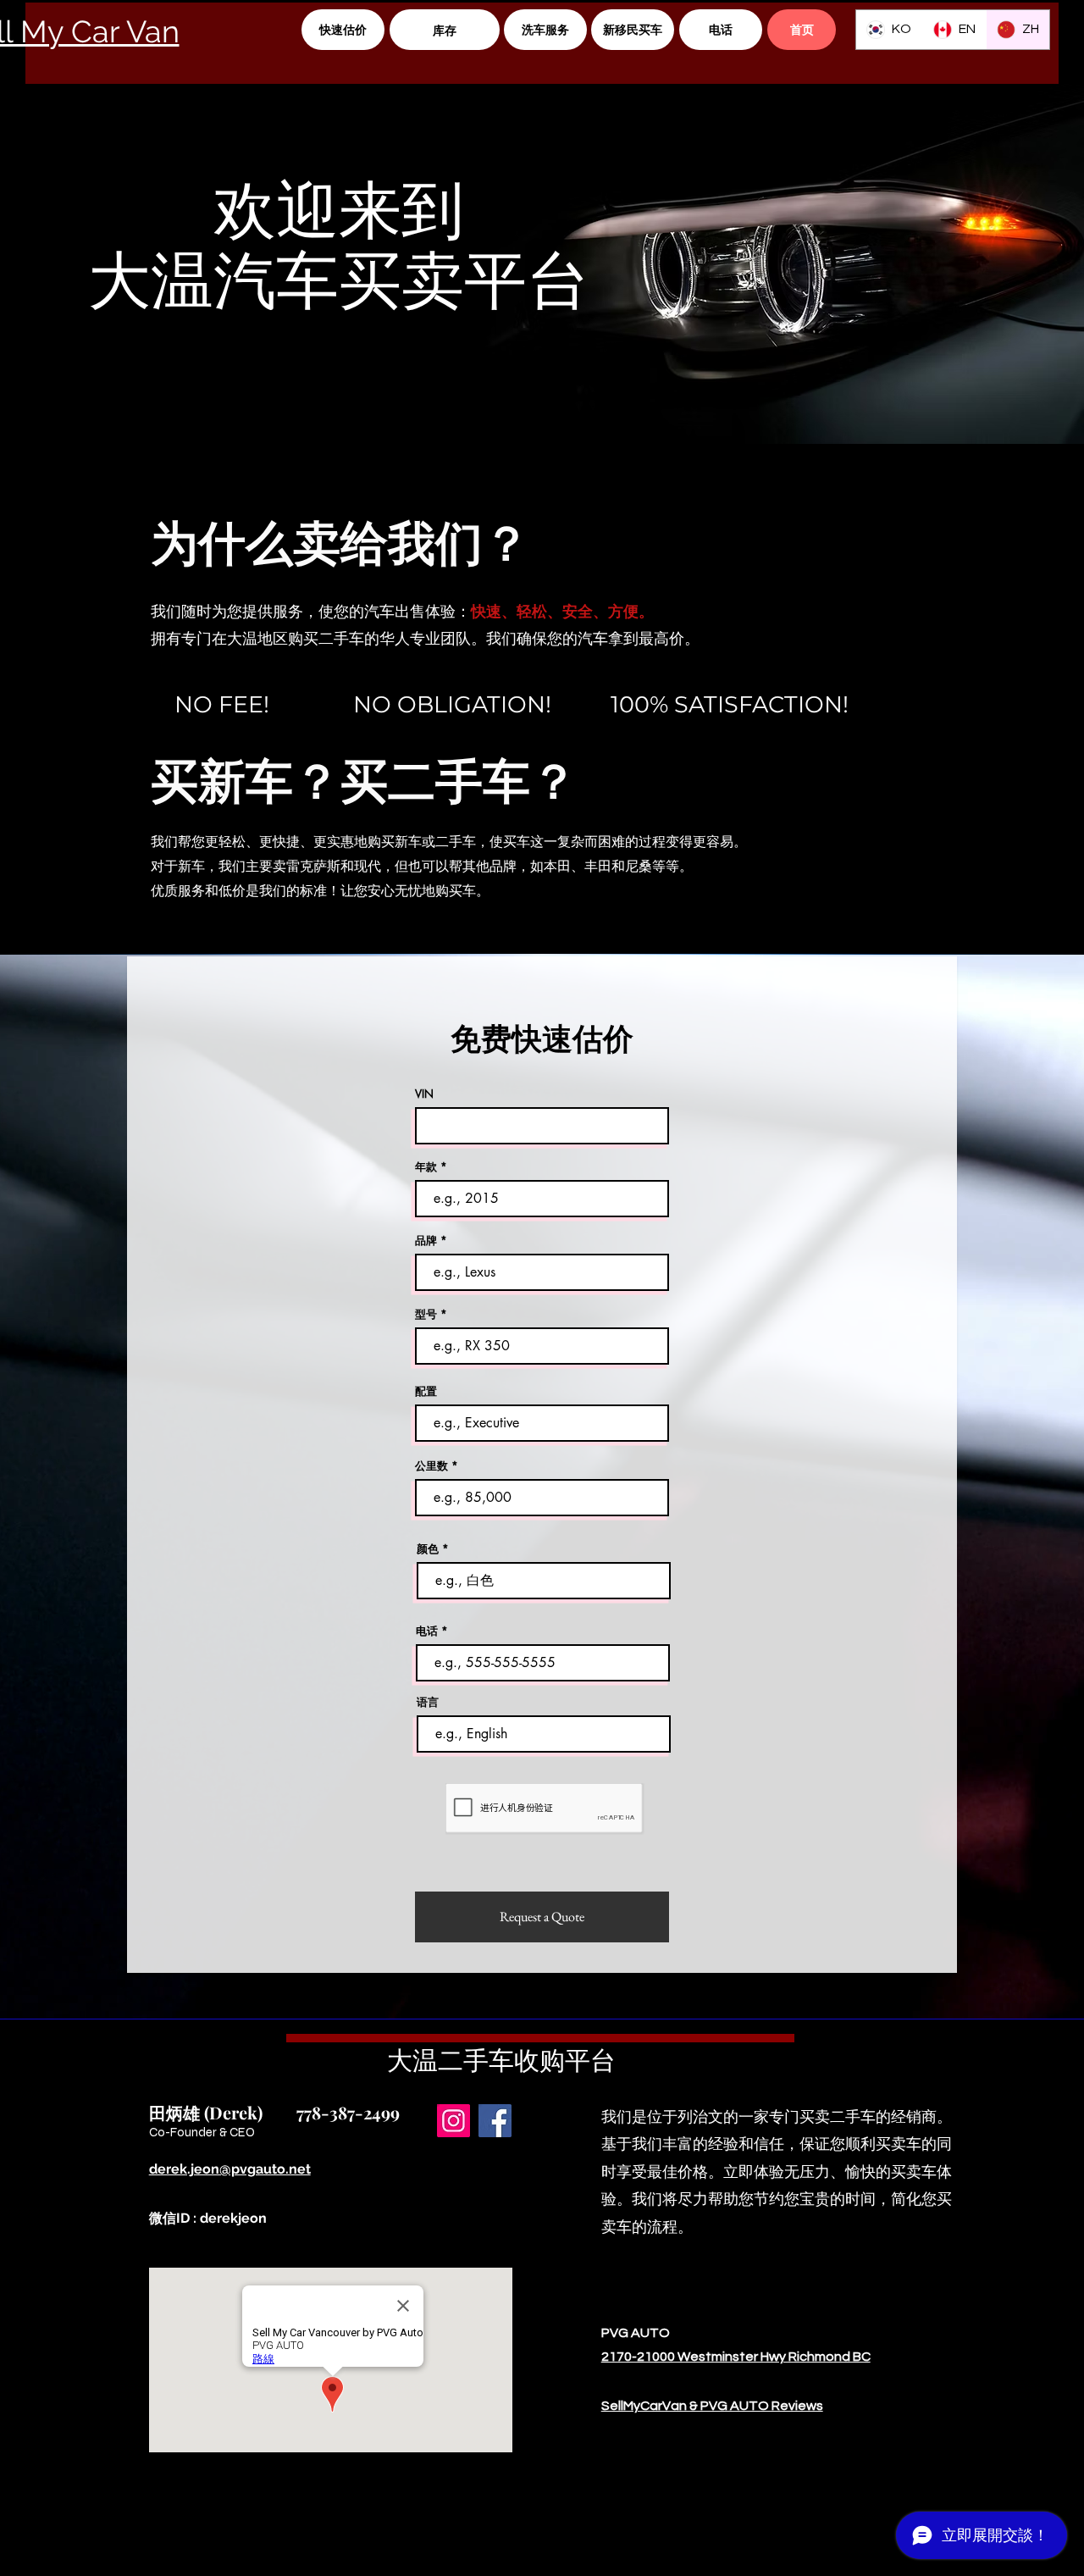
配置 (426, 1391)
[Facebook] (495, 2121)
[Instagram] (454, 2121)
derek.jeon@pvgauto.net (230, 2169)
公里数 (431, 1466)
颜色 (428, 1549)
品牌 (426, 1241)
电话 (427, 1631)
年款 (426, 1167)
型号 (426, 1314)
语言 (428, 1702)
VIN (424, 1094)
